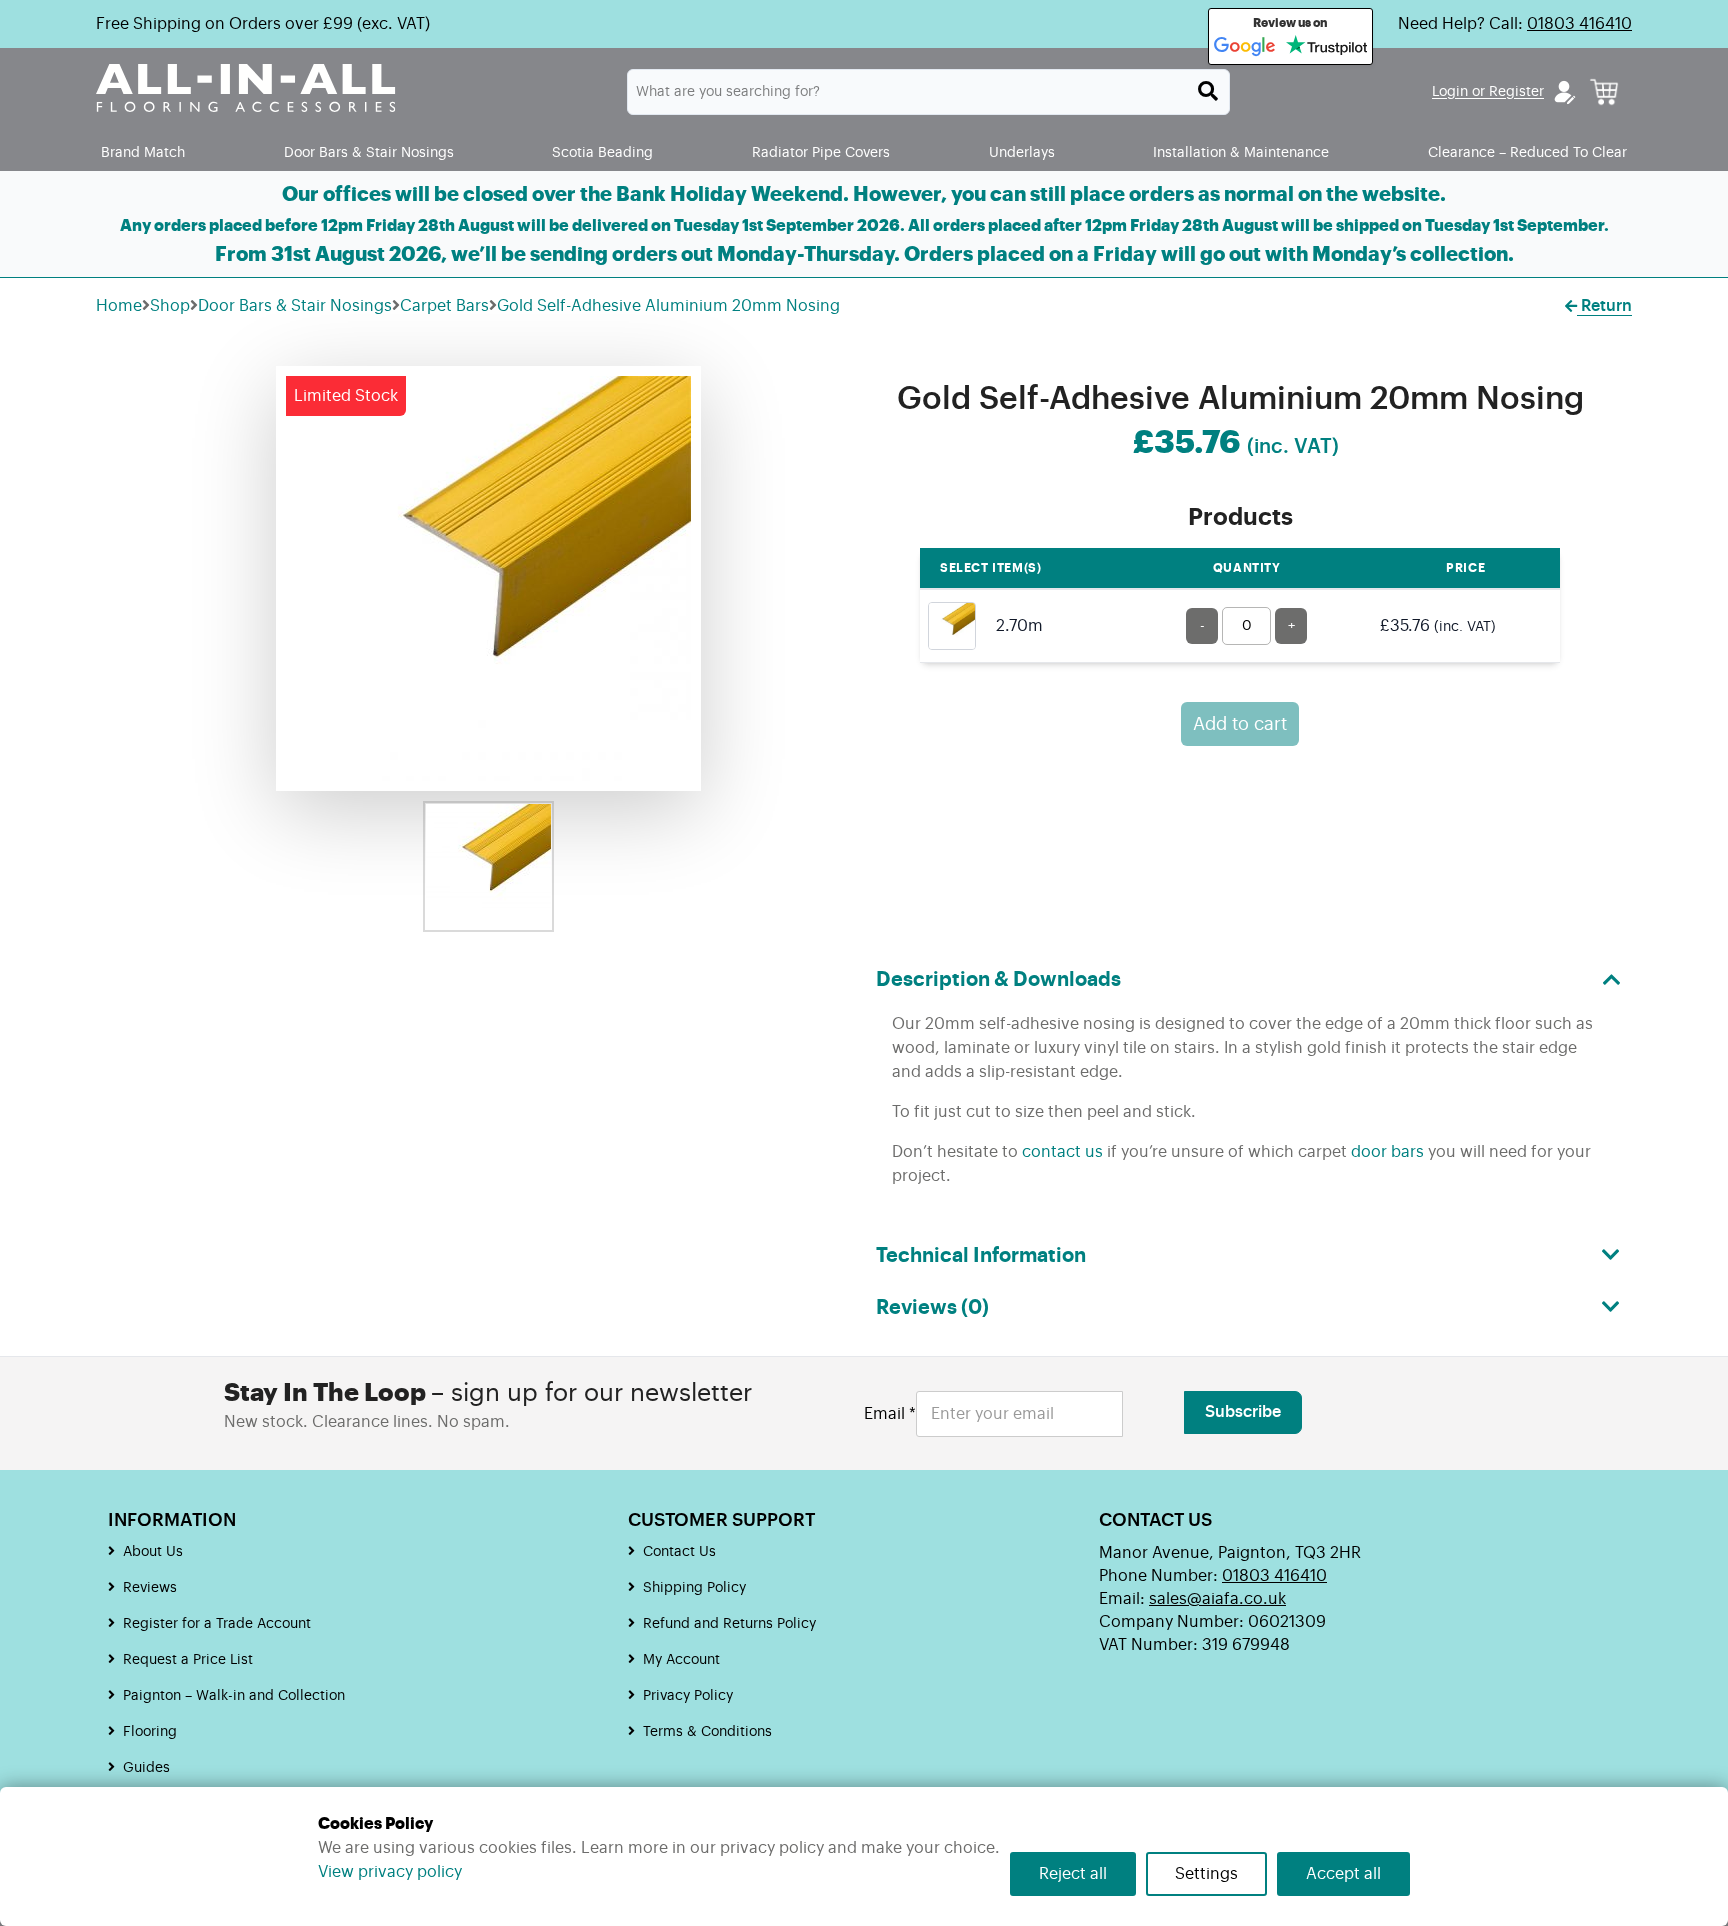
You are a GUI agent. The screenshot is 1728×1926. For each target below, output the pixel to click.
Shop (170, 306)
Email (890, 1414)
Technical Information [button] (981, 1256)
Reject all (1073, 1874)
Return (1604, 306)
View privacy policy (390, 1872)
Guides (146, 1768)
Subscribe (1243, 1412)
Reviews (150, 1588)
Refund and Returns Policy (729, 1624)
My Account (681, 1660)
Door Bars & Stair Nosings (369, 152)
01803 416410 (1579, 24)
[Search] (1208, 91)
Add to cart (1240, 724)
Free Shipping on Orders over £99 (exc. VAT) (263, 24)
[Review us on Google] (1245, 47)
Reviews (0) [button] (932, 1308)
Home (119, 306)
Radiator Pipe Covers (821, 152)
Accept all (1343, 1874)
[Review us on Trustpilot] (1326, 47)
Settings (1206, 1874)
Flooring (150, 1732)
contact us (1062, 1152)
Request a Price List (188, 1660)
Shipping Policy (694, 1588)
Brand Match (143, 152)
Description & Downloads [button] (998, 980)
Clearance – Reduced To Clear (1527, 152)
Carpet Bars (444, 306)
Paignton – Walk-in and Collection (234, 1696)
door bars (1387, 1152)
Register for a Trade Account (217, 1624)
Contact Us (679, 1552)
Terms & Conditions (707, 1732)
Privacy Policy (688, 1696)
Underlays (1022, 152)
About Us (153, 1552)
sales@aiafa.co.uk (1217, 1599)
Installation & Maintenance (1241, 152)
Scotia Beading (602, 152)
